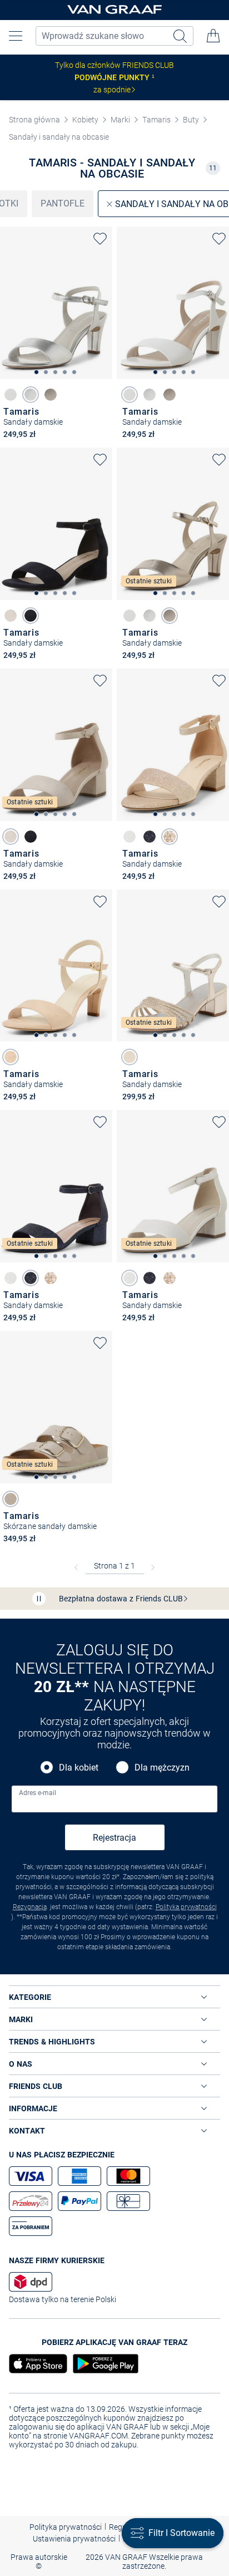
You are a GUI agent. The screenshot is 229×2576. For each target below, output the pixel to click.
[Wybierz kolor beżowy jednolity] (11, 616)
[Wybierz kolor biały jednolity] (11, 395)
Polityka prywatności (186, 1907)
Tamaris (156, 120)
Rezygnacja (30, 1907)
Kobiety (85, 120)
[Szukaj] (181, 36)
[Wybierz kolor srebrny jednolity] (31, 395)
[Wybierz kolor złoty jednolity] (51, 395)
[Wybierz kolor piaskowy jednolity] (11, 1499)
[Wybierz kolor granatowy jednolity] (31, 616)
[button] (16, 36)
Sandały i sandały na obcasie (59, 137)
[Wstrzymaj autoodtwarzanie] (39, 1599)
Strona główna (34, 120)
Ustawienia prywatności (74, 2539)
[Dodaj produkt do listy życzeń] (100, 239)
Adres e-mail (38, 1793)
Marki (120, 120)
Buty (191, 120)
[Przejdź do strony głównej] (114, 10)
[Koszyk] (213, 36)
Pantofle (63, 203)
